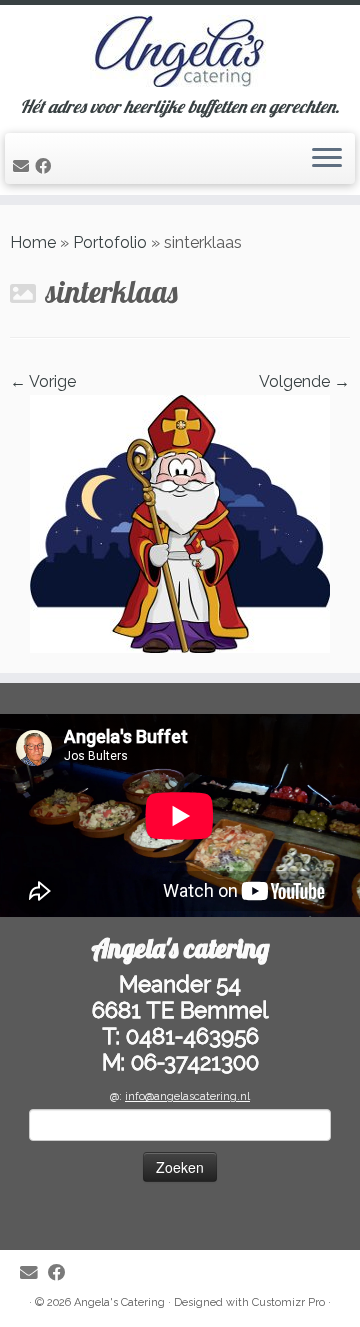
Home (33, 242)
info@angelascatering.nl (187, 1096)
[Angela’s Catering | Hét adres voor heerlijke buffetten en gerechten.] (180, 51)
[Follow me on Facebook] (46, 166)
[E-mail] (24, 166)
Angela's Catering (119, 1302)
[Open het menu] (327, 159)
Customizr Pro (288, 1302)
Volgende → (304, 381)
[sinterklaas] (180, 522)
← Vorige (43, 381)
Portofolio (110, 242)
